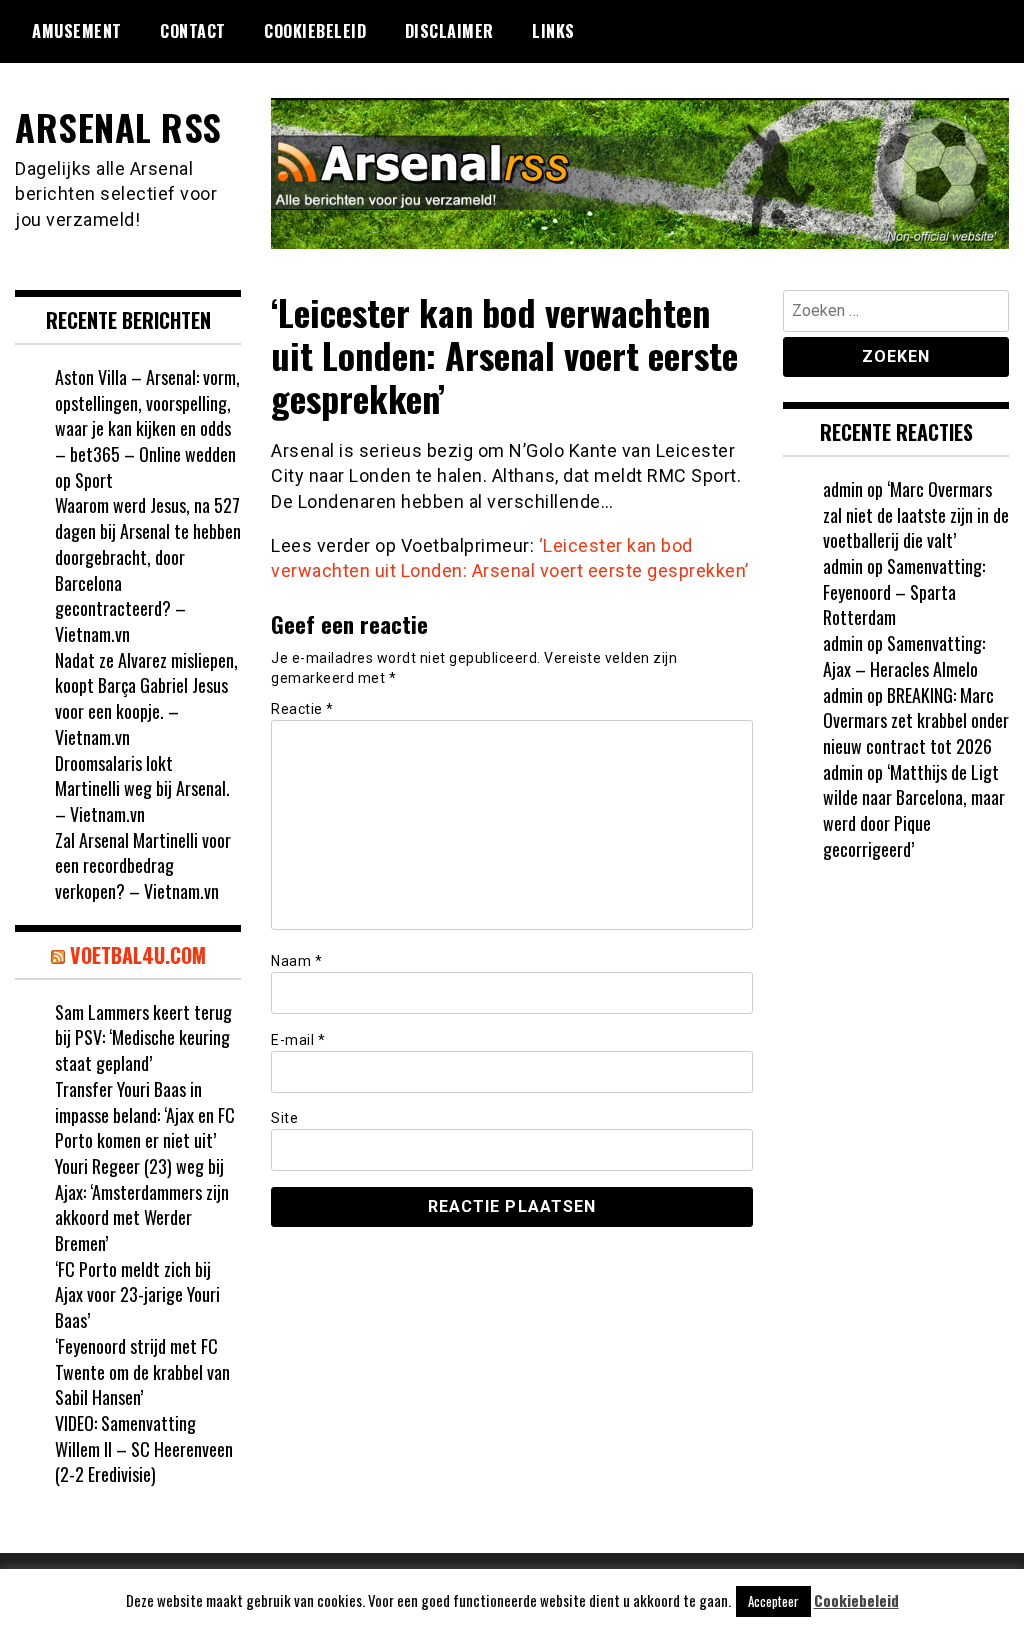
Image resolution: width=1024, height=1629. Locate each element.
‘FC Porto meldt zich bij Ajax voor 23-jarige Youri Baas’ (137, 1294)
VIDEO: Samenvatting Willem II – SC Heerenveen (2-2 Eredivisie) (144, 1448)
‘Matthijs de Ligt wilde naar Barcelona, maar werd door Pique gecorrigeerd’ (914, 810)
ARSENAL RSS (118, 126)
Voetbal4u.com (138, 955)
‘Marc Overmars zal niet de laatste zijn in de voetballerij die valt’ (916, 514)
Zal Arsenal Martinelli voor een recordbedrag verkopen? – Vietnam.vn (143, 865)
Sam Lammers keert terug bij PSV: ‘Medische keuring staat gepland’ (143, 1037)
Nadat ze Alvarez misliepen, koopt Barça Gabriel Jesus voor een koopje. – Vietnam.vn (146, 698)
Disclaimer (449, 31)
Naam (296, 961)
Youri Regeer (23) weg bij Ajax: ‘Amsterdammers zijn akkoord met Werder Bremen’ (142, 1204)
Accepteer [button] (773, 1601)
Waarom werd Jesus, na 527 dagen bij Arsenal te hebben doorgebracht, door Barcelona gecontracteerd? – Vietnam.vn (148, 569)
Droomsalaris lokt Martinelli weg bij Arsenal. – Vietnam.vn (142, 788)
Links (553, 31)
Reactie (302, 709)
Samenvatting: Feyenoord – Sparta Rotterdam (904, 591)
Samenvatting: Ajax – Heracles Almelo (904, 656)
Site (284, 1118)
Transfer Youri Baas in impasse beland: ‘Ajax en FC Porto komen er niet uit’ (145, 1114)
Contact (193, 31)
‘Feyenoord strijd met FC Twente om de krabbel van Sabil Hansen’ (142, 1371)
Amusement (77, 31)
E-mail (298, 1040)
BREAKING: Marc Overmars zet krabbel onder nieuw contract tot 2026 (916, 720)
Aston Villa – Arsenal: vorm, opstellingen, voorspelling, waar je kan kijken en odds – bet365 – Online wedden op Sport (147, 428)
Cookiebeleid (315, 31)
